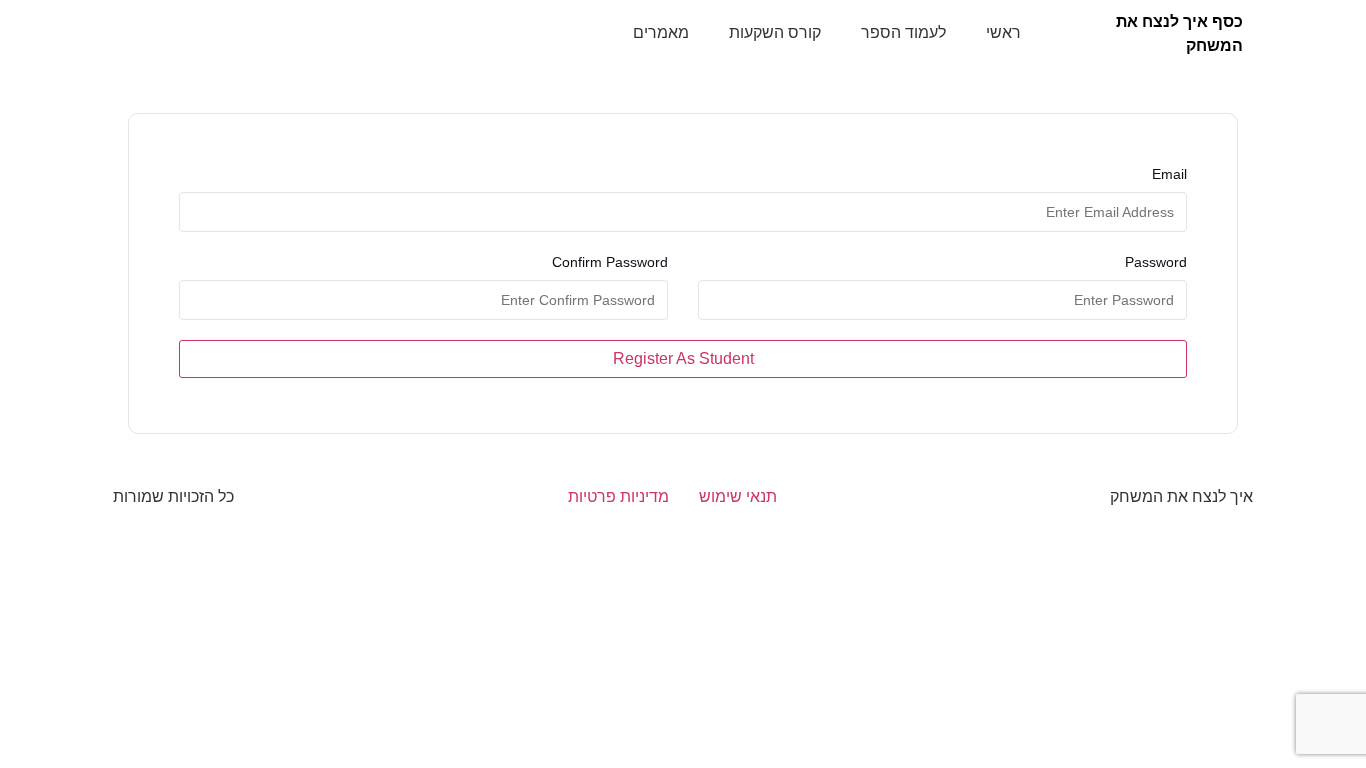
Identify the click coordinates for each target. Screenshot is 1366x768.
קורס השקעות (775, 32)
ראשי (1003, 32)
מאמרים (661, 32)
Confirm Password (610, 262)
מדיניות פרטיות (618, 496)
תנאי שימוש (738, 496)
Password (1156, 262)
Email (1169, 174)
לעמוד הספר (903, 32)
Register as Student (683, 358)
